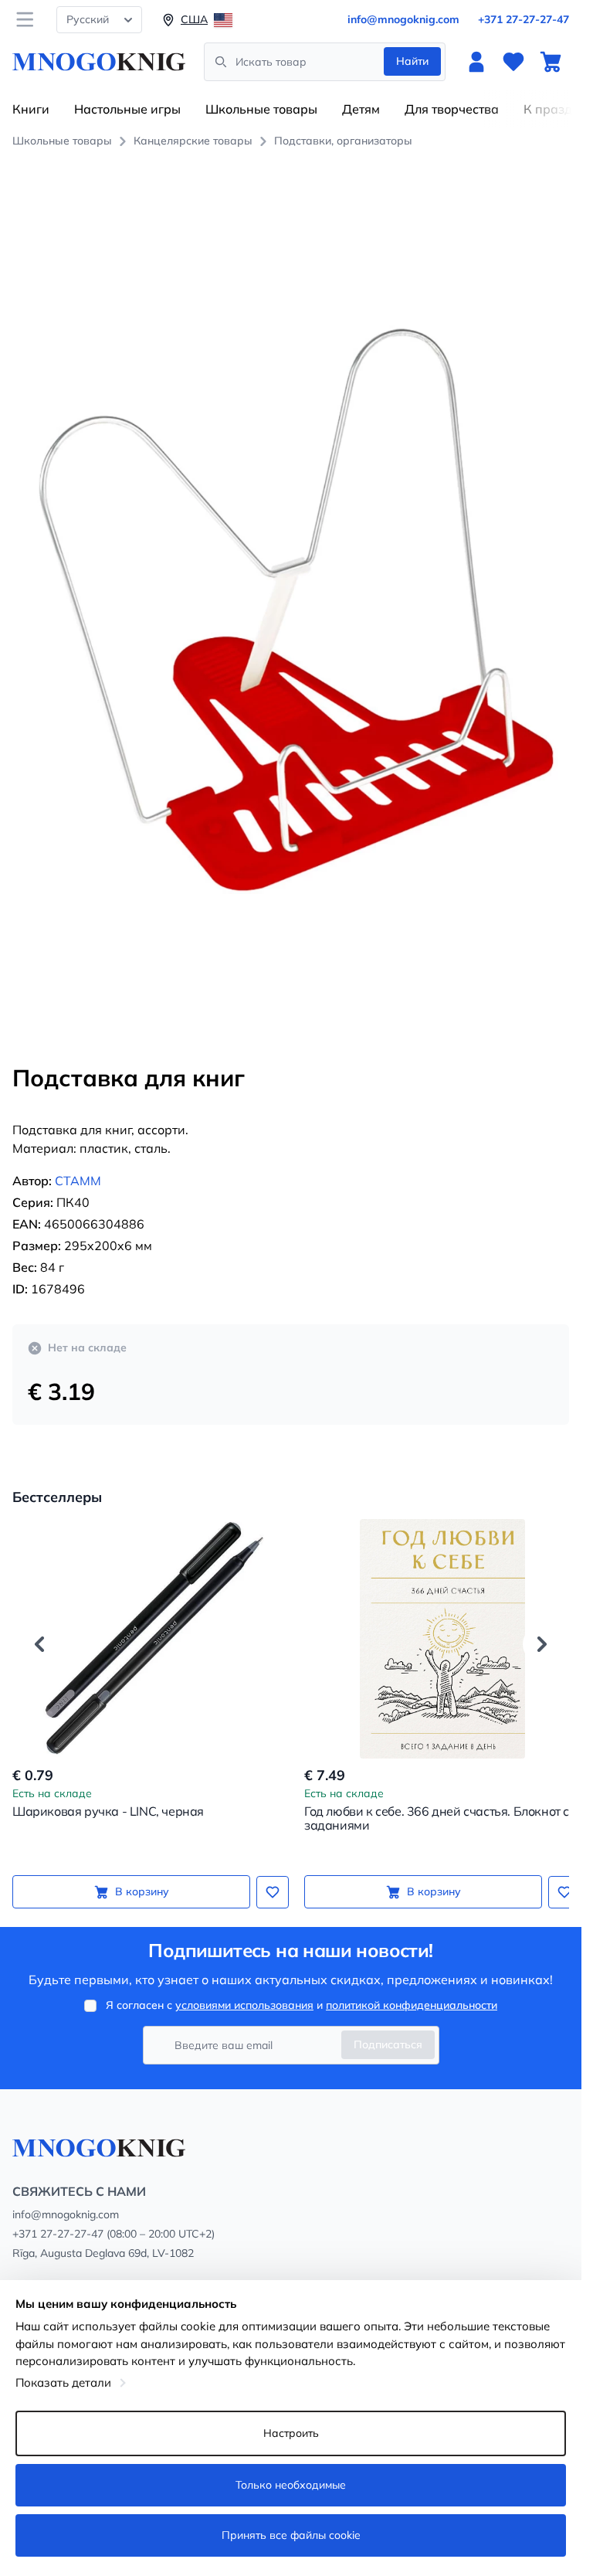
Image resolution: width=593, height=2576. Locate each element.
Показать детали (63, 2382)
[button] (39, 1626)
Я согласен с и (302, 2005)
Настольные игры (127, 109)
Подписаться (388, 2044)
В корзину (139, 1874)
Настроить (291, 2433)
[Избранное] (513, 62)
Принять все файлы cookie (291, 2535)
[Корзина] (551, 62)
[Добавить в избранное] (267, 1874)
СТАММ (78, 1164)
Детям (361, 109)
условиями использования (244, 2005)
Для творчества (452, 109)
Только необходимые (291, 2485)
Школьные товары (261, 109)
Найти (412, 61)
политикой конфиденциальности (412, 2005)
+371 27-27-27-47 (524, 19)
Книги (31, 109)
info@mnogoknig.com (403, 19)
